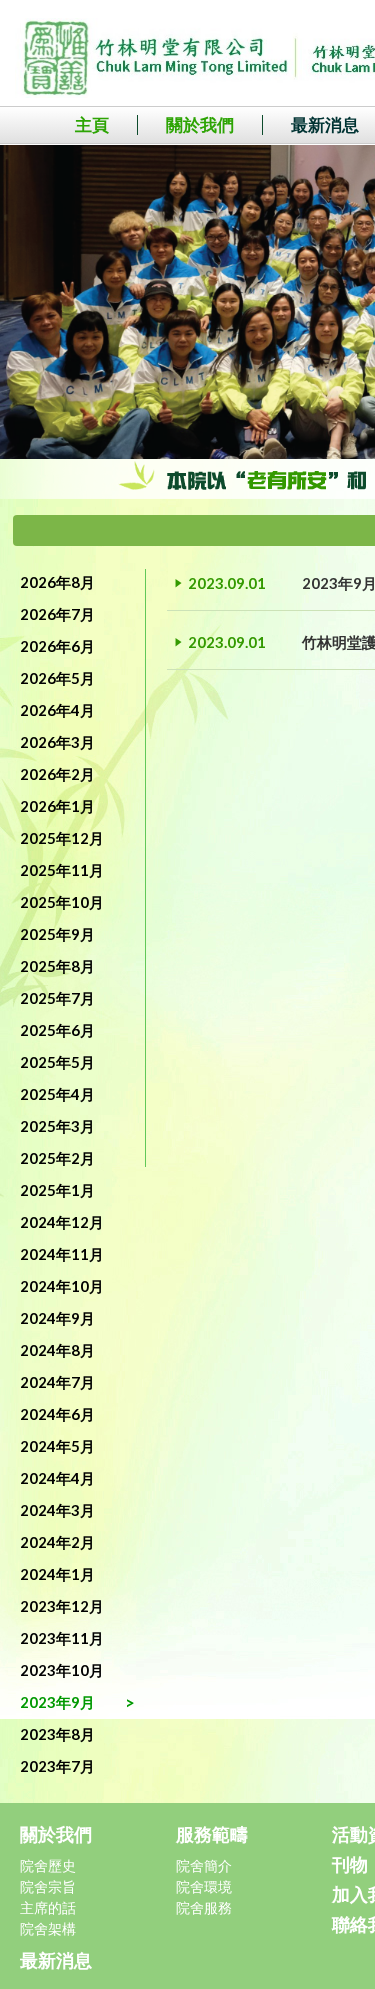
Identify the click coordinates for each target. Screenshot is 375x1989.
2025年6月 (57, 1030)
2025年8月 (57, 966)
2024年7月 (57, 1382)
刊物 (350, 1864)
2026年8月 (57, 582)
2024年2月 (57, 1542)
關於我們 (200, 124)
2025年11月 (62, 870)
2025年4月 (57, 1094)
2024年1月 (57, 1574)
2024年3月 (57, 1510)
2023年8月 (57, 1734)
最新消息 (56, 1960)
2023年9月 (57, 1702)
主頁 (92, 124)
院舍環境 (204, 1886)
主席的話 (48, 1907)
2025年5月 (57, 1062)
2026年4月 (57, 710)
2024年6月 (57, 1414)
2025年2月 (57, 1158)
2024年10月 (62, 1286)
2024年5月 (57, 1446)
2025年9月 (57, 934)
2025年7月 (57, 998)
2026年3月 (57, 742)
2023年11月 (62, 1638)
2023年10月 (62, 1670)
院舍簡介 (204, 1865)
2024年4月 (57, 1478)
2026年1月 (57, 806)
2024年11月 (62, 1254)
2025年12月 (62, 838)
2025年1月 (57, 1190)
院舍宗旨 (48, 1886)
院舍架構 (48, 1928)
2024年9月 (57, 1318)
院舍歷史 (48, 1865)
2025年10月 (62, 902)
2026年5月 (57, 678)
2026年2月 (57, 774)
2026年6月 (57, 646)
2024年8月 (57, 1350)
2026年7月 (57, 614)
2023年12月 (62, 1606)
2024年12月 (62, 1222)
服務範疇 (212, 1834)
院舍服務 (204, 1907)
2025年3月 (57, 1126)
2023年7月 (57, 1766)
